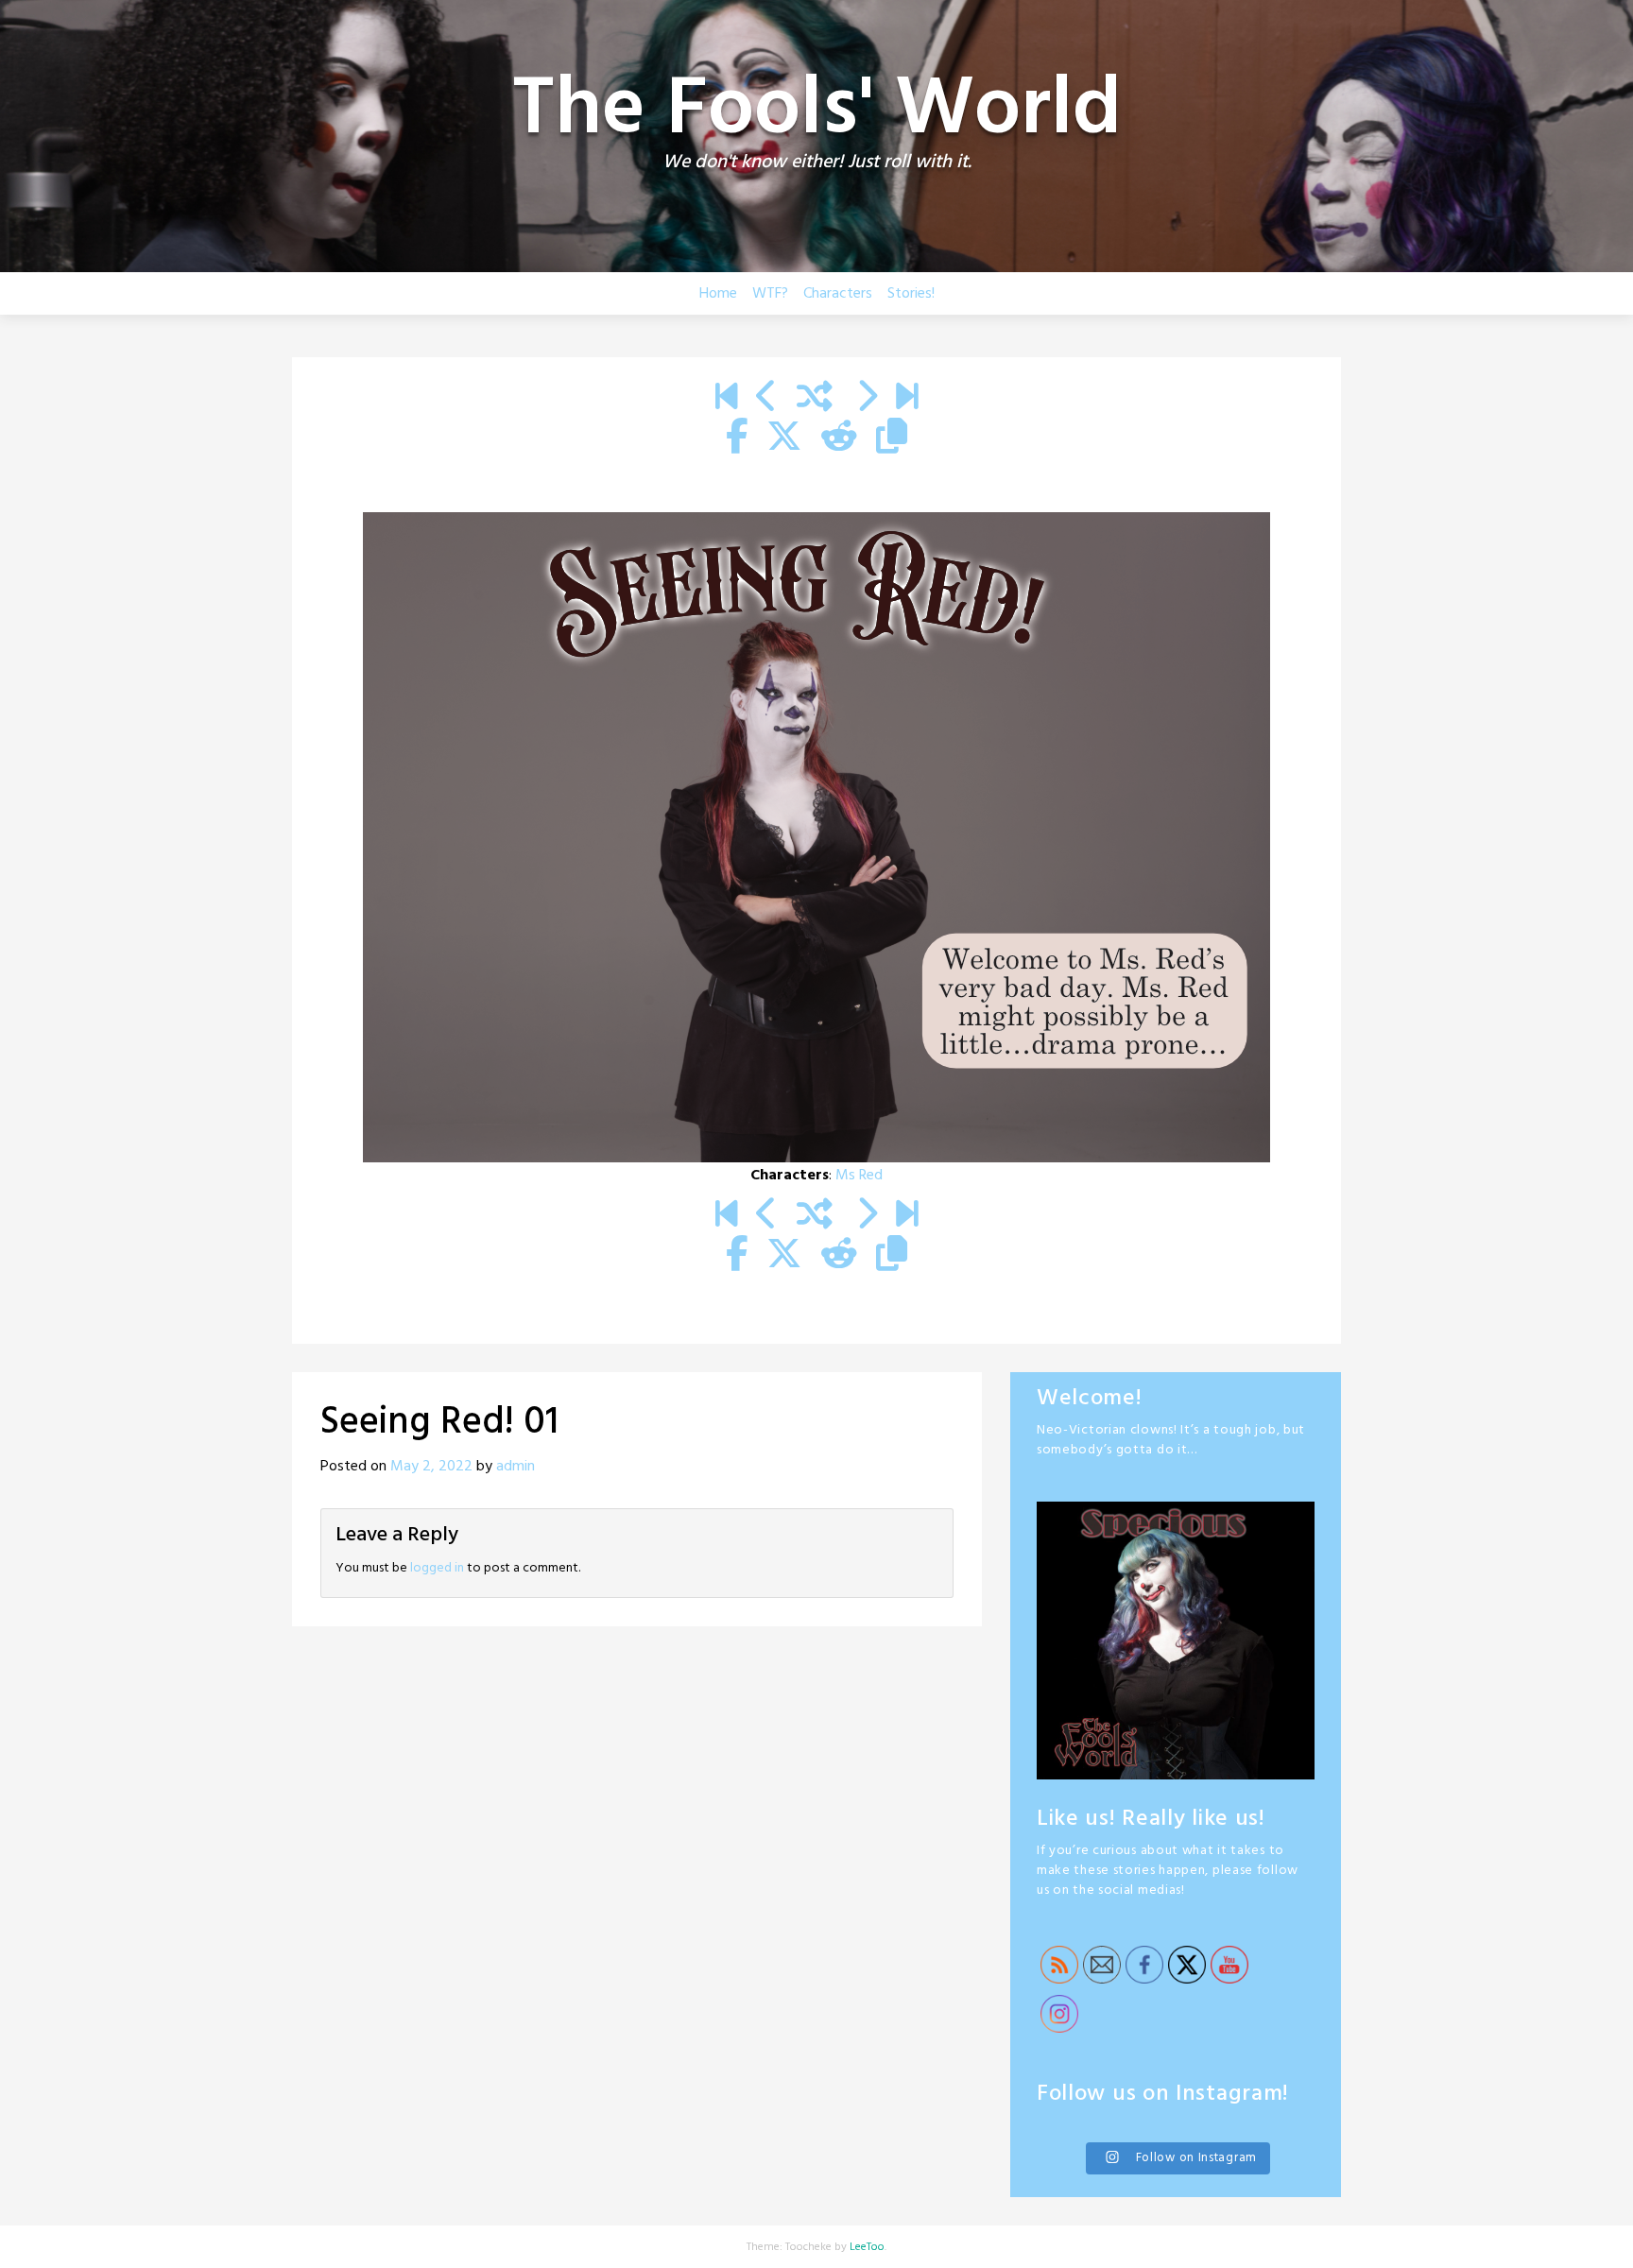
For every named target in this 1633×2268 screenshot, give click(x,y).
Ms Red (859, 1176)
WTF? (770, 294)
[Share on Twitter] (784, 438)
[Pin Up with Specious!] (767, 399)
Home (718, 294)
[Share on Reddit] (839, 438)
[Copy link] (892, 438)
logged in (437, 1568)
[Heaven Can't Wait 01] (726, 399)
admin (516, 1467)
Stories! (911, 294)
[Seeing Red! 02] (866, 399)
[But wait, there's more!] (907, 399)
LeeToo (867, 2247)
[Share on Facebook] (737, 438)
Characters (838, 294)
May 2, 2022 (431, 1467)
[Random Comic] (815, 399)
